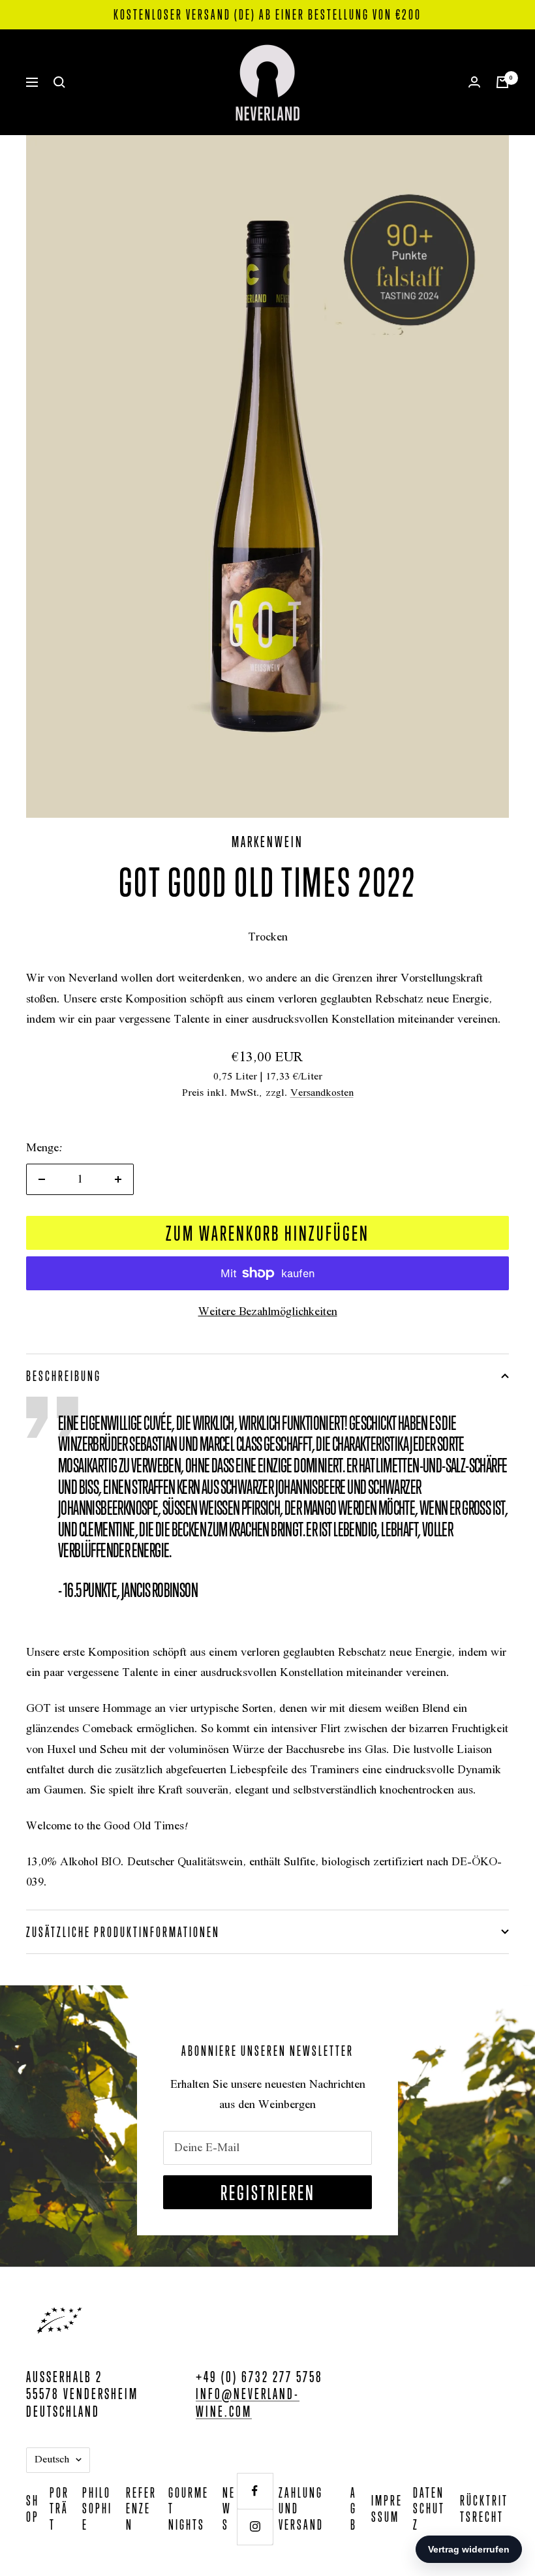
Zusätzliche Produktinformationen (123, 1932)
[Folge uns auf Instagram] (255, 2527)
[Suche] (59, 82)
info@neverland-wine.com (248, 2402)
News (229, 2508)
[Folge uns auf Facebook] (255, 2491)
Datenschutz (429, 2508)
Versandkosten (322, 1093)
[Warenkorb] (502, 82)
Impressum (387, 2508)
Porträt (59, 2508)
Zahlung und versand (301, 2508)
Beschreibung (64, 1376)
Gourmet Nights (189, 2508)
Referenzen (141, 2508)
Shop (33, 2508)
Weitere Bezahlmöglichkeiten (268, 1312)
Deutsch (52, 2460)
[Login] (474, 82)
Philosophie (97, 2508)
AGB (354, 2508)
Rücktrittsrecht (484, 2508)
